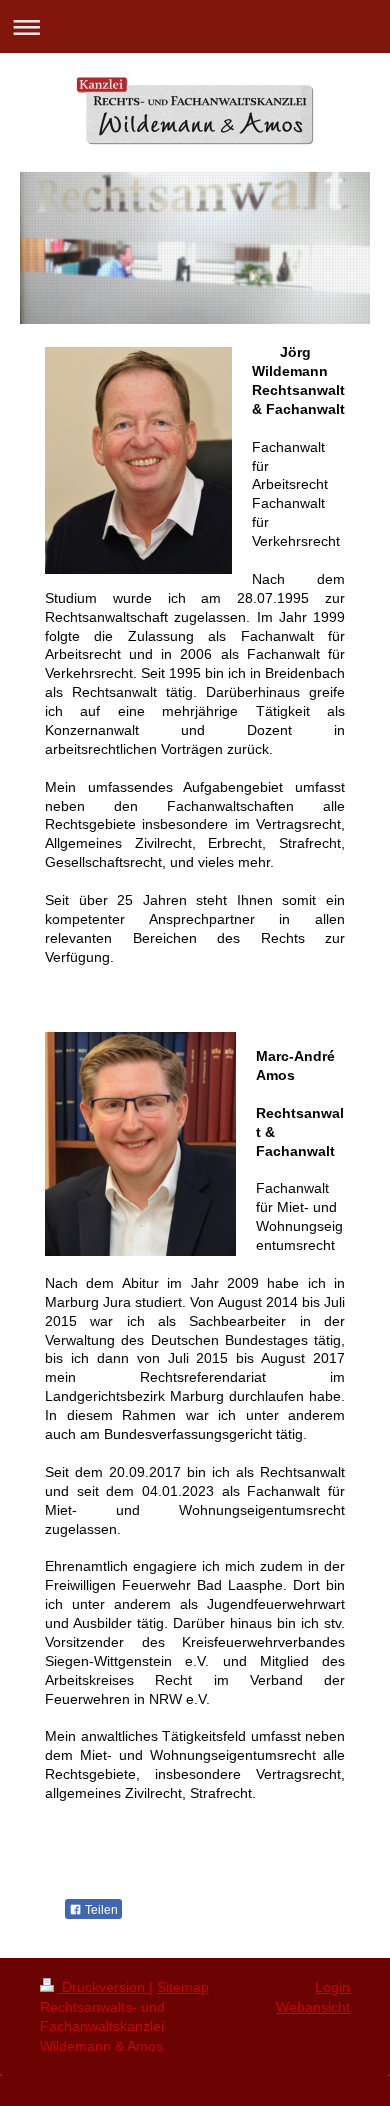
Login (332, 1987)
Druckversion (103, 1987)
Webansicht (313, 2007)
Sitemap (183, 1987)
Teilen (100, 1910)
